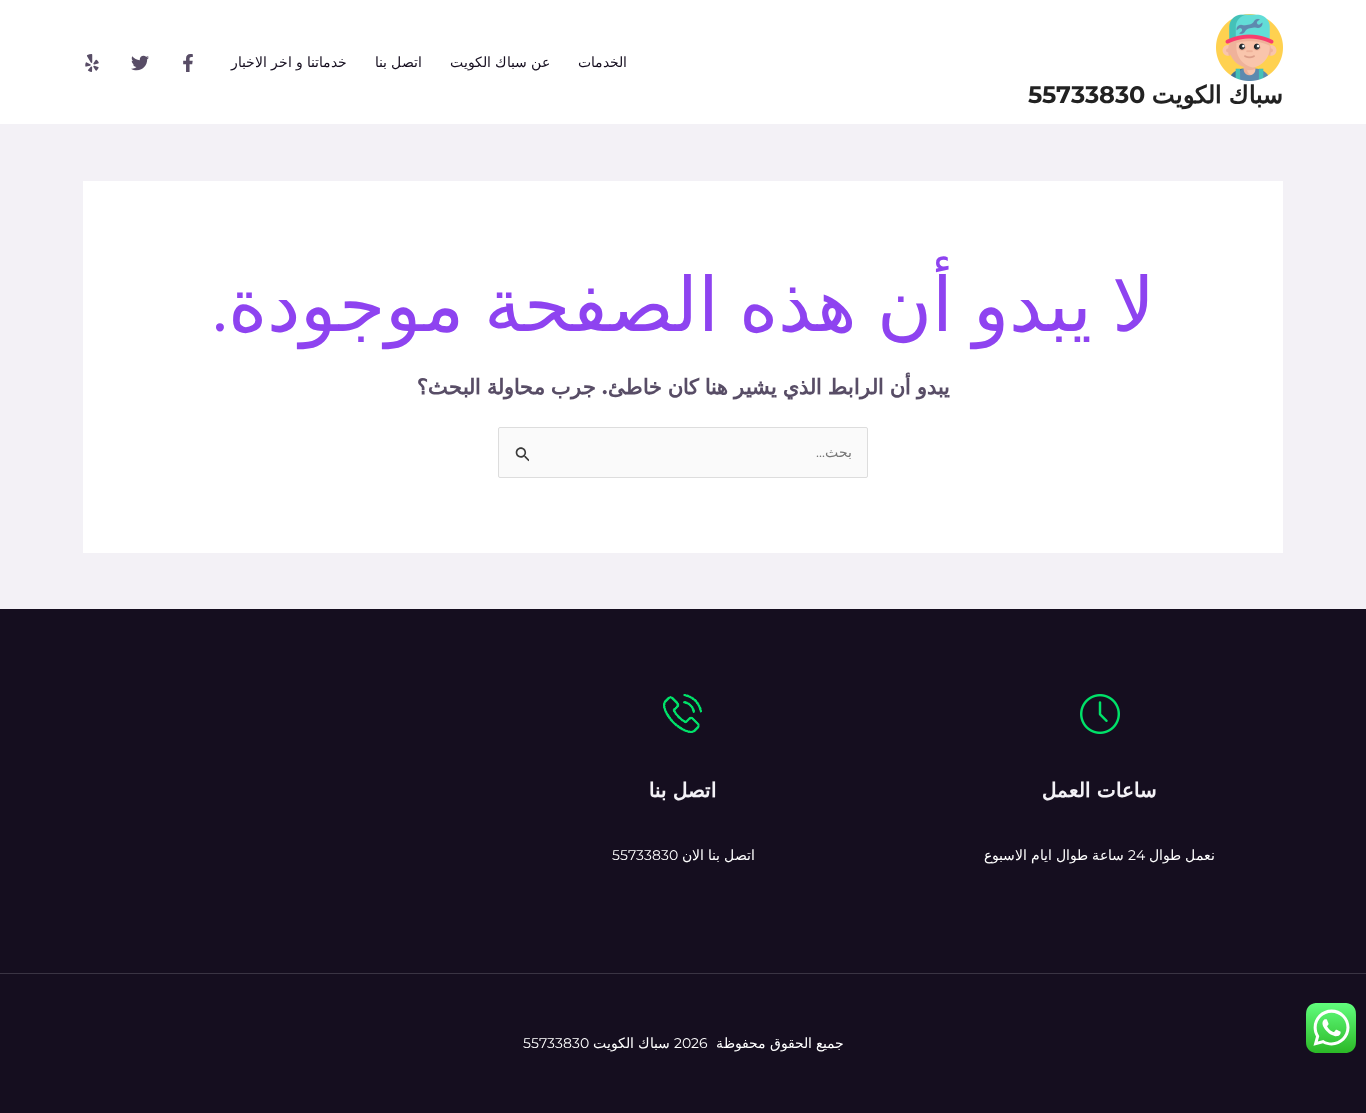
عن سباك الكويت (500, 62)
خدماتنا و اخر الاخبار (289, 62)
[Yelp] (92, 63)
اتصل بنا (398, 62)
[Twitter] (140, 63)
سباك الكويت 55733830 (1155, 94)
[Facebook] (188, 63)
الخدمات (602, 62)
